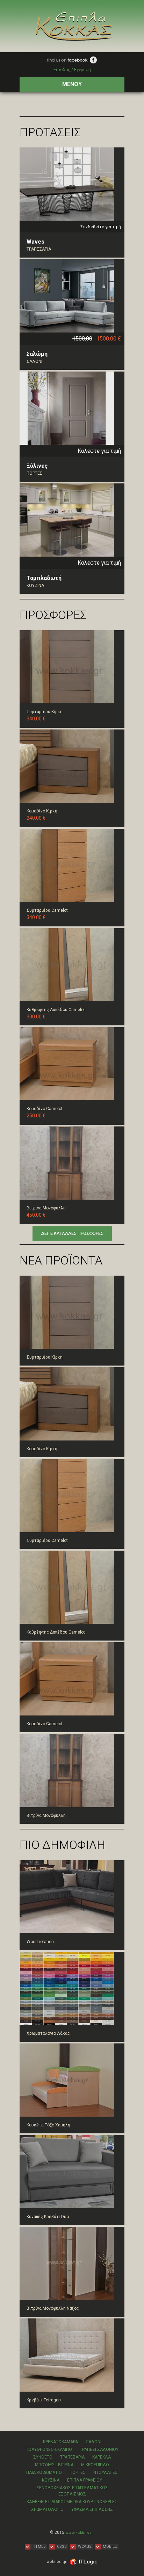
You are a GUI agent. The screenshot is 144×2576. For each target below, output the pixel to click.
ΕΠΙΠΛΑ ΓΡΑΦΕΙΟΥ (85, 2480)
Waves (35, 242)
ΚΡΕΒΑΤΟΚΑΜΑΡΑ (60, 2442)
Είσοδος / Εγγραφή (72, 70)
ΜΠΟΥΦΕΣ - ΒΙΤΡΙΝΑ (54, 2465)
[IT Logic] (84, 2562)
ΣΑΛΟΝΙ (34, 361)
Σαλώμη (37, 354)
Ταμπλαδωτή (44, 578)
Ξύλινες (37, 466)
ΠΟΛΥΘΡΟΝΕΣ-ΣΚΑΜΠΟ (49, 2449)
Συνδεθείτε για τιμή (101, 227)
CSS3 (62, 2547)
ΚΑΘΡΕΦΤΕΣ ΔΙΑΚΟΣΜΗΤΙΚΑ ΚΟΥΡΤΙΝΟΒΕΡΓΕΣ (72, 2502)
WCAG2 (85, 2547)
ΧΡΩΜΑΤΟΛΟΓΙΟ (47, 2509)
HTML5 (39, 2547)
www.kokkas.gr (80, 2532)
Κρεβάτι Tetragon (44, 2400)
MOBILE (110, 2547)
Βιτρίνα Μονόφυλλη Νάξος (53, 2308)
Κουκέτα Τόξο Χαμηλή (48, 2125)
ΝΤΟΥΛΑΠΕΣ (106, 2472)
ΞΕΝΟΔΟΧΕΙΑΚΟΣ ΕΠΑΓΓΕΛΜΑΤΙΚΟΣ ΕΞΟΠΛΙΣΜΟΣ (72, 2491)
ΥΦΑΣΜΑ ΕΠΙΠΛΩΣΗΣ (92, 2509)
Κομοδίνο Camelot (45, 1109)
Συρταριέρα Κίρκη (45, 712)
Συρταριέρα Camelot (47, 910)
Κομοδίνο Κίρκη (42, 811)
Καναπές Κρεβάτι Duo (48, 2217)
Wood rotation (40, 1942)
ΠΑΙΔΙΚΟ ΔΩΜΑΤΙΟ (44, 2472)
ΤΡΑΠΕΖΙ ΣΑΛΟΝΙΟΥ (99, 2449)
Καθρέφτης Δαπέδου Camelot (56, 1010)
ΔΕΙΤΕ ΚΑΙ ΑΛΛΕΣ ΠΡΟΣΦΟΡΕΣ (72, 1233)
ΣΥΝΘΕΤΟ (43, 2457)
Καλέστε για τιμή (99, 450)
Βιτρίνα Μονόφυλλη (46, 1208)
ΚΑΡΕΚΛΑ (102, 2457)
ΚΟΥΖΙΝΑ (35, 586)
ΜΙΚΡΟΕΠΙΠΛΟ (95, 2465)
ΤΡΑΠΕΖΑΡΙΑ (39, 249)
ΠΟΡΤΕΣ (35, 473)
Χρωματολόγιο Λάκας (48, 2033)
